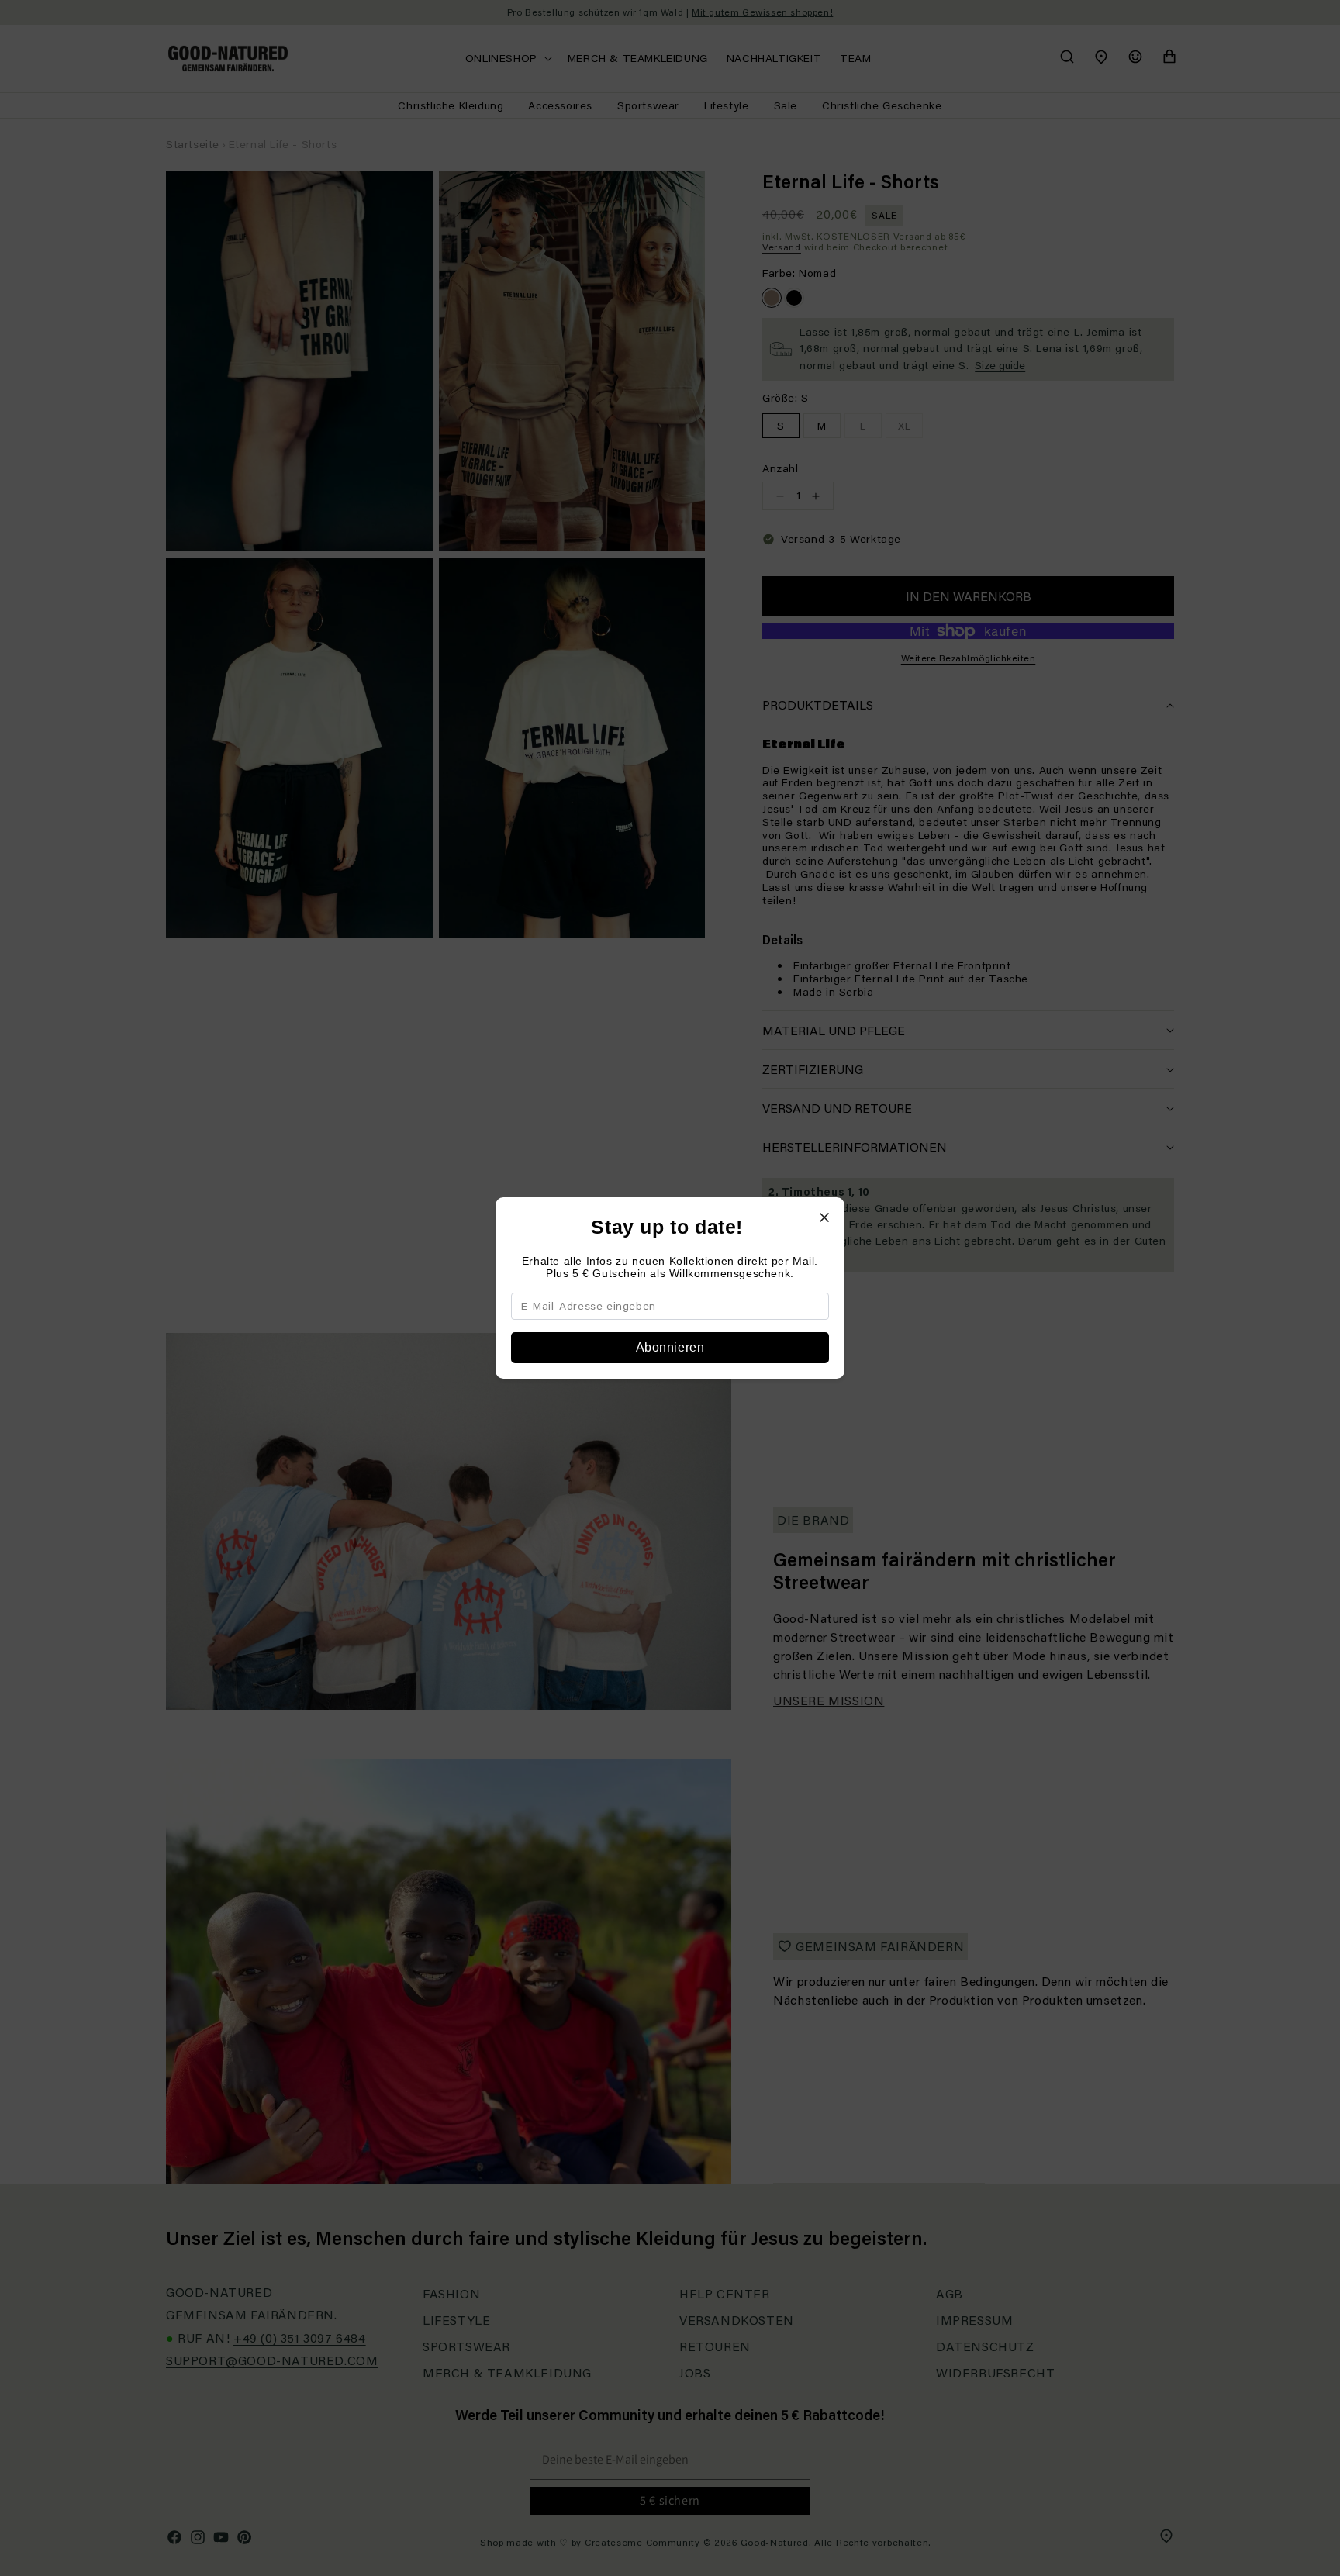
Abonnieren (670, 1347)
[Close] (824, 1217)
